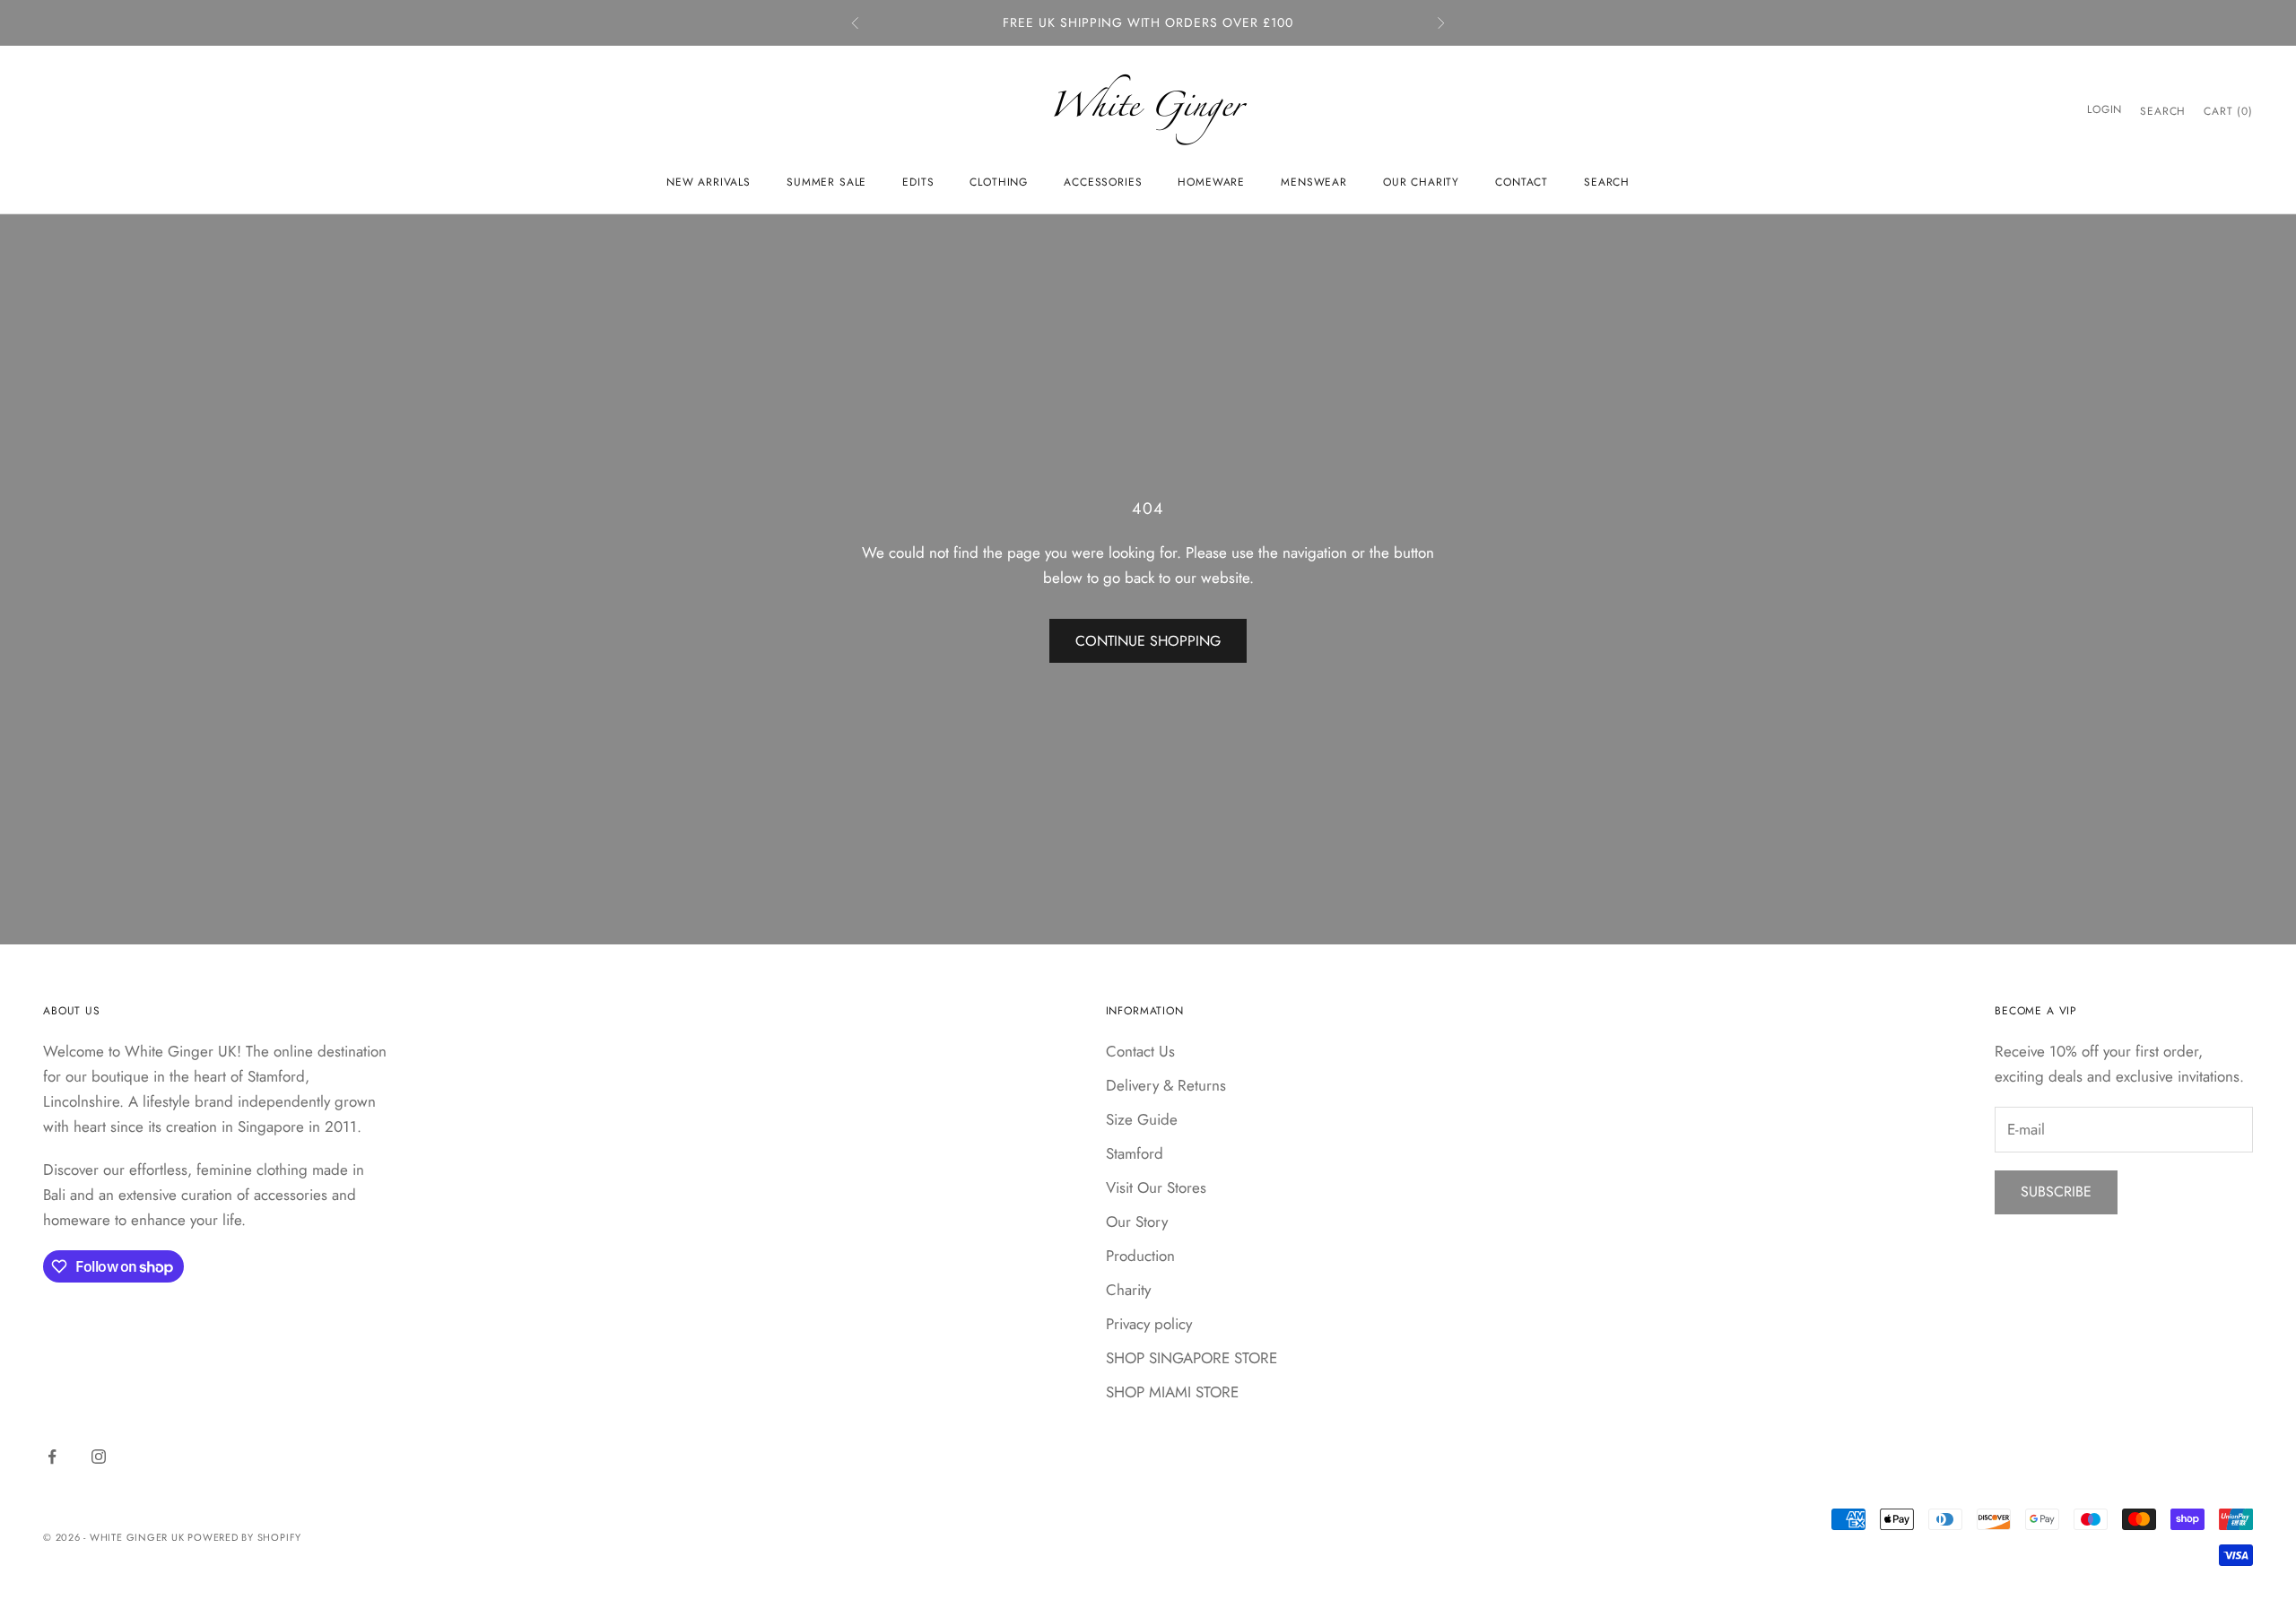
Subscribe (2056, 1192)
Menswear (1314, 182)
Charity (1128, 1290)
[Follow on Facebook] (52, 1457)
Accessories (1103, 182)
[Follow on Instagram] (99, 1457)
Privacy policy (1149, 1324)
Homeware (1211, 182)
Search (1607, 182)
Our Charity (1421, 182)
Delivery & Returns (1166, 1085)
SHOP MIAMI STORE (1172, 1392)
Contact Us (1140, 1051)
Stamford (1135, 1153)
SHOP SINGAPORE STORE (1191, 1358)
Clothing (999, 182)
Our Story (1137, 1222)
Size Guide (1142, 1119)
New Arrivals (709, 182)
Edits (918, 182)
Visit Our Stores (1156, 1187)
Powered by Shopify (244, 1537)
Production (1140, 1256)
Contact (1522, 182)
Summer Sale (826, 182)
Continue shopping (1148, 641)
